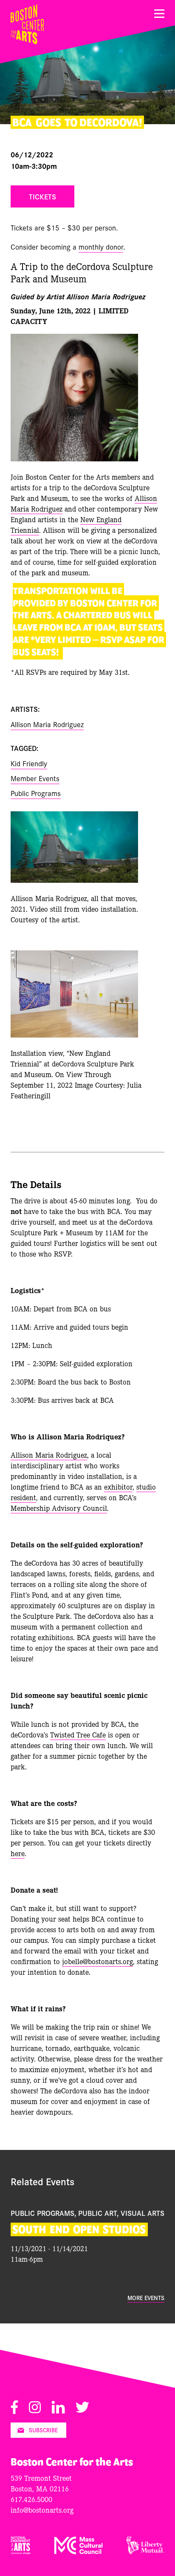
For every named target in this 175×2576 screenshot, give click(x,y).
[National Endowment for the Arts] (21, 2552)
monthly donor (101, 246)
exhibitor (118, 1486)
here (18, 1853)
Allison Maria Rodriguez (47, 724)
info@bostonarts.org (42, 2509)
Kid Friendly (29, 763)
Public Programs (36, 793)
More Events (146, 2298)
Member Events (35, 778)
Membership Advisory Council (59, 1508)
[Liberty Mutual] (145, 2552)
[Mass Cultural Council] (79, 2552)
